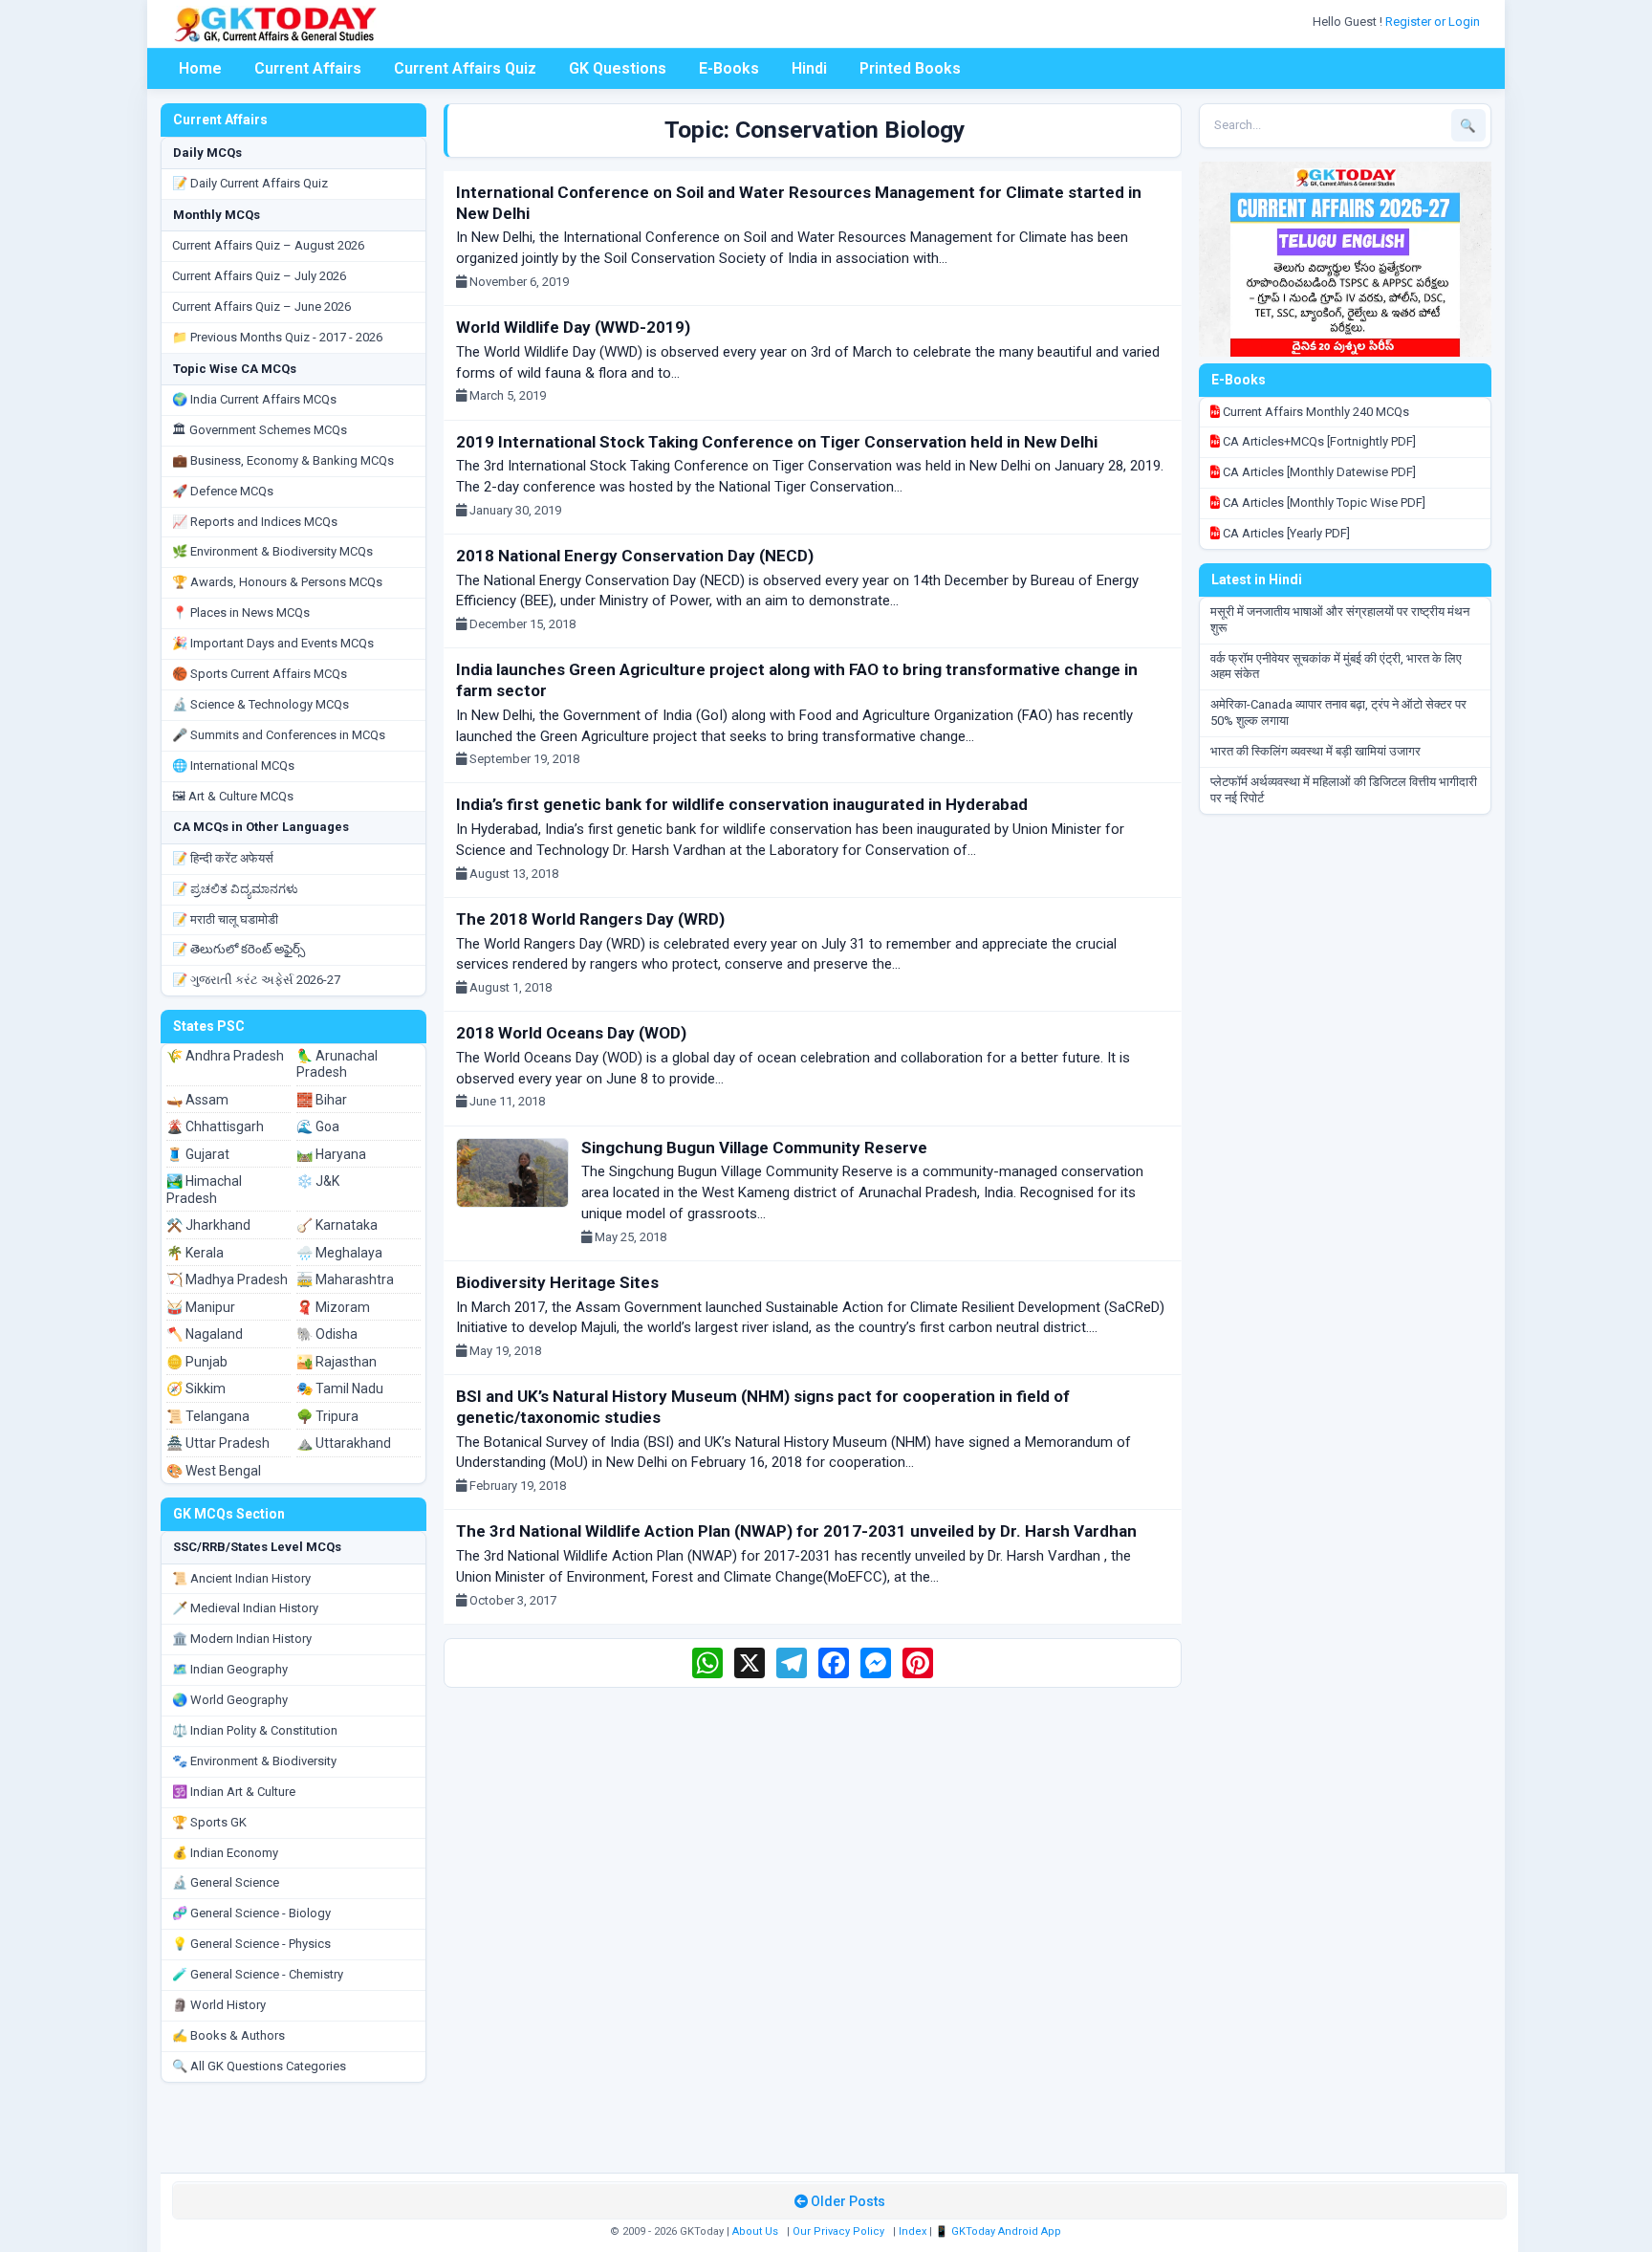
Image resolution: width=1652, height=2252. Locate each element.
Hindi (809, 68)
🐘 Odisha (327, 1334)
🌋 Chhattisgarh (215, 1126)
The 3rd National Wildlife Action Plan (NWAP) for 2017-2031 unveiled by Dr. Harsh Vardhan (796, 1531)
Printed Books (910, 68)
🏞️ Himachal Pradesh (204, 1190)
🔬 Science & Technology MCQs (261, 704)
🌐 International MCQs (233, 765)
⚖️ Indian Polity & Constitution (255, 1730)
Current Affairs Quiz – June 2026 (261, 306)
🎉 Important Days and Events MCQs (273, 643)
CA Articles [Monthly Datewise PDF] (1318, 472)
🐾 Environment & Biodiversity (254, 1761)
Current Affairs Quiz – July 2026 (259, 276)
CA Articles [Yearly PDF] (1285, 533)
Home (200, 68)
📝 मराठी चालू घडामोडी (225, 919)
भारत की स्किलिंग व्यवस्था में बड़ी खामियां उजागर (1315, 751)
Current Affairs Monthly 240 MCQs (1315, 412)
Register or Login (1434, 22)
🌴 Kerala (195, 1253)
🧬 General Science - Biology (251, 1913)
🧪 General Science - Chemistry (258, 1974)
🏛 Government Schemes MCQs (260, 430)
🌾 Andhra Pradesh (225, 1056)
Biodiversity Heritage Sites (557, 1282)
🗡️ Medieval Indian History (245, 1608)
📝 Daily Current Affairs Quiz (250, 183)
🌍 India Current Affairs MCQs (254, 399)
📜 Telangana (208, 1416)
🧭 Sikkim (196, 1388)
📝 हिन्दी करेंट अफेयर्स (223, 858)
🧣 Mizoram (333, 1307)
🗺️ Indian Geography (230, 1669)
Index (913, 2231)
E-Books (729, 68)
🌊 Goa (318, 1126)
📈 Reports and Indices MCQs (255, 522)
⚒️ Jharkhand (208, 1225)
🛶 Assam (197, 1100)
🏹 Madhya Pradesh (227, 1279)
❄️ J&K (318, 1181)
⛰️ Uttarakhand (344, 1443)
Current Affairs (308, 68)
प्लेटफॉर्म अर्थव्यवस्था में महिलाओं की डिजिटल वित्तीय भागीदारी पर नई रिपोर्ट (1344, 790)
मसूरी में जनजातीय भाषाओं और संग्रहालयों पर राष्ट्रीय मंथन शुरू (1340, 620)
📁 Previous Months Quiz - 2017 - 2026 (277, 337)
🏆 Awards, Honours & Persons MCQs (277, 582)
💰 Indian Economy (225, 1853)
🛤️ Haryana (331, 1154)
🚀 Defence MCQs (223, 491)
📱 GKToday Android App (1000, 2231)
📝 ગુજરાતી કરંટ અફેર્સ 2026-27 (256, 980)
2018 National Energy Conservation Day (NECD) (635, 556)
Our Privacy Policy (838, 2231)
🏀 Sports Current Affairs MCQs (260, 674)
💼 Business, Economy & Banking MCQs (283, 460)
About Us (755, 2231)
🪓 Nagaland (205, 1334)
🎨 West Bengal (214, 1471)
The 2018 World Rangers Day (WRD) (590, 919)
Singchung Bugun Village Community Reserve (754, 1148)
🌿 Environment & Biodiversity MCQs (272, 551)
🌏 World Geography (230, 1700)
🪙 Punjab (197, 1362)
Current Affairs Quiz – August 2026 (268, 245)
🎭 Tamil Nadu (340, 1388)
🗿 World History (219, 2005)
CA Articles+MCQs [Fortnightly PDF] (1318, 441)
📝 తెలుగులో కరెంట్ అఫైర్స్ (239, 949)
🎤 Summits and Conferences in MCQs (279, 735)
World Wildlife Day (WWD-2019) (573, 327)
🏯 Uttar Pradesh (218, 1443)
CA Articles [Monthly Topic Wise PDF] (1323, 503)
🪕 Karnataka (337, 1225)
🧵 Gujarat (198, 1154)
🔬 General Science (226, 1882)
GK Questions (618, 68)
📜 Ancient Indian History (241, 1578)
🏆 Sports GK (209, 1822)
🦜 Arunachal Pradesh (337, 1064)
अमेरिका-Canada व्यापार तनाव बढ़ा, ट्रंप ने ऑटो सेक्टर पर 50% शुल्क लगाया (1338, 712)
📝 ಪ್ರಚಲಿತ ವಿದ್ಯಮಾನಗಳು (235, 889)
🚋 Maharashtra (345, 1279)
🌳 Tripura (327, 1416)
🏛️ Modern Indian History (242, 1639)
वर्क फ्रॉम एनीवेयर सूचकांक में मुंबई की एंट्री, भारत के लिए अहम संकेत (1336, 667)
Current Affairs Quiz (465, 68)
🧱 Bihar (322, 1100)
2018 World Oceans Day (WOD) (571, 1033)
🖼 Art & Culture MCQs (233, 796)
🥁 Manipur (201, 1307)
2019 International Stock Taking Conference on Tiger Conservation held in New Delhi (777, 442)
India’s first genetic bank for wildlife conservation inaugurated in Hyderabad (742, 804)
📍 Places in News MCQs (241, 612)
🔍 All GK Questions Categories (259, 2066)
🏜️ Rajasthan (337, 1362)
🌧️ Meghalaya (339, 1253)
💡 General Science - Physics (251, 1944)
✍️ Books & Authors (228, 2035)
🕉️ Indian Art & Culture (234, 1792)
